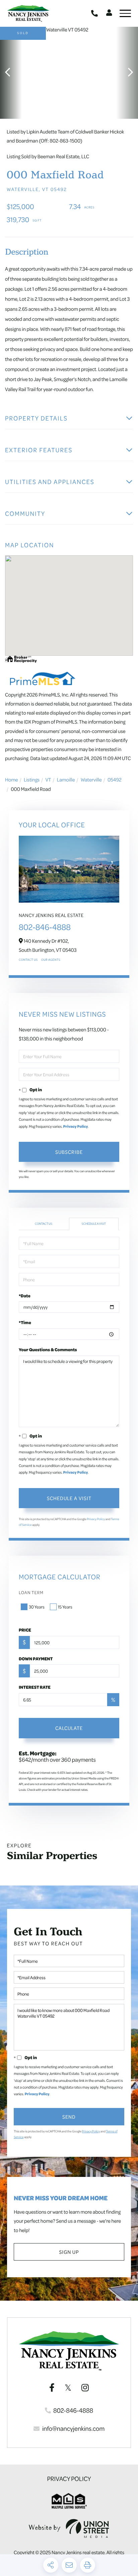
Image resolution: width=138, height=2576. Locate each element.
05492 (115, 779)
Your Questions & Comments (48, 1350)
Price (25, 1630)
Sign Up (69, 2252)
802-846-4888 (95, 13)
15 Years (65, 1607)
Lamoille (66, 779)
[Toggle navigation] (125, 13)
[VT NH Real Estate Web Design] (69, 2528)
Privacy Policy (76, 1127)
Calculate (69, 1728)
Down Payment (36, 1659)
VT (48, 779)
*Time (25, 1322)
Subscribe (69, 1152)
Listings (32, 779)
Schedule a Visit (94, 1224)
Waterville (91, 779)
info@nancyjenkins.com (73, 2428)
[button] (11, 73)
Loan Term (31, 1593)
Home (12, 779)
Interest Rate (35, 1687)
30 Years (37, 1607)
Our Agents (51, 960)
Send (69, 2117)
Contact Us (28, 960)
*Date (25, 1296)
